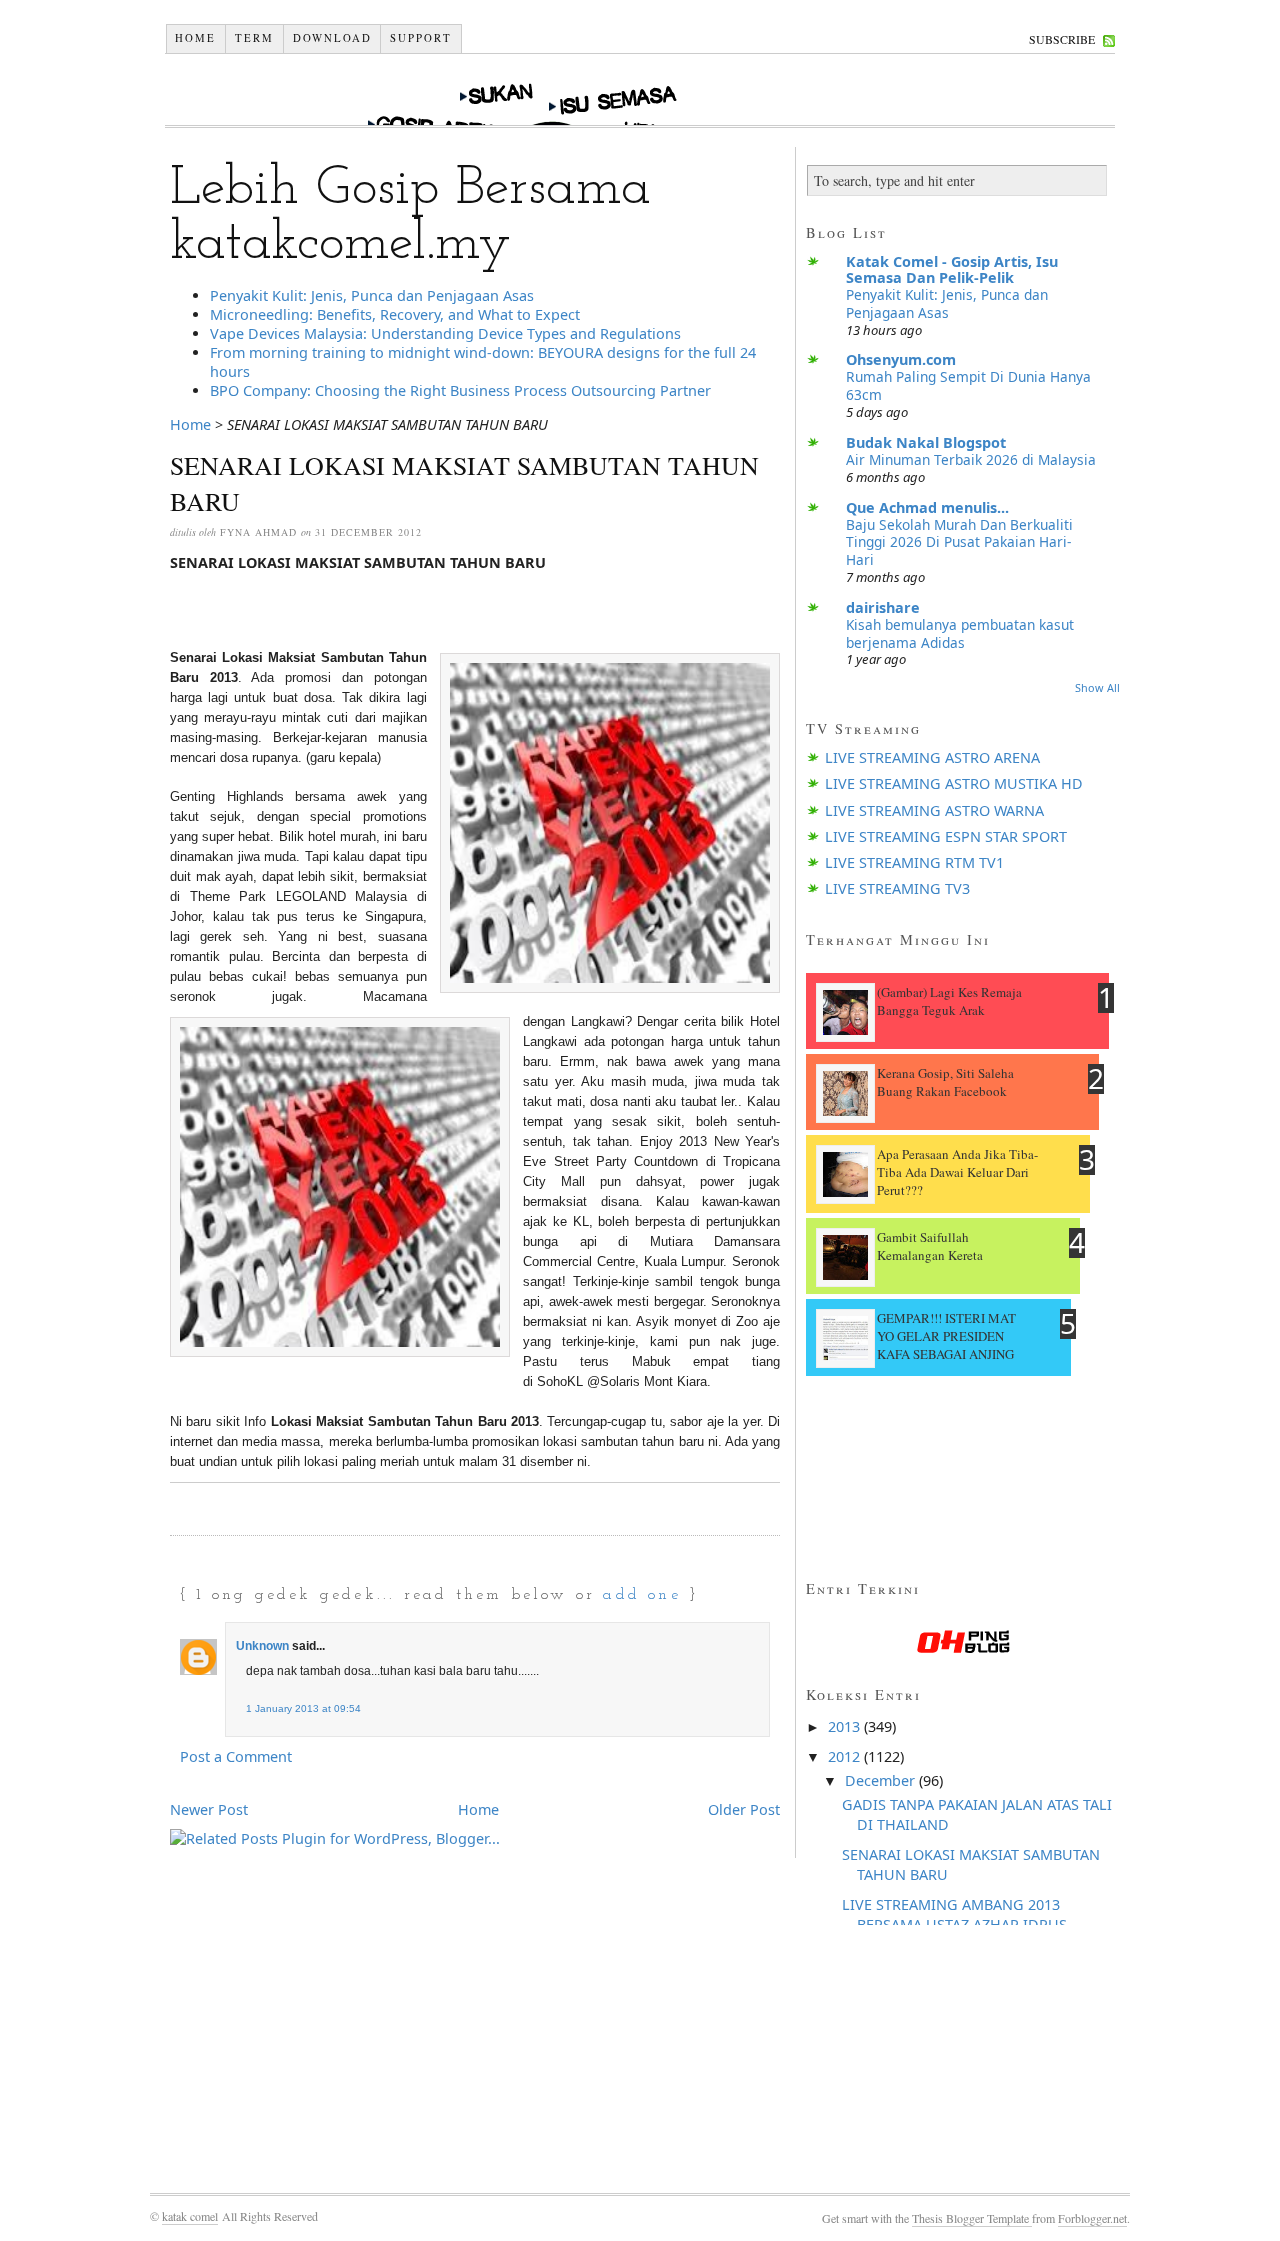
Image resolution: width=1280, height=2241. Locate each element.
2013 (846, 1726)
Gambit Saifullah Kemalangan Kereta (930, 1246)
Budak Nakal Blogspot (926, 442)
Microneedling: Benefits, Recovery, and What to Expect (395, 314)
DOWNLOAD (332, 38)
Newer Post (209, 1809)
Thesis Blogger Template (972, 2218)
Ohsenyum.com (901, 359)
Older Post (744, 1809)
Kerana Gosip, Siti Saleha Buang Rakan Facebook (945, 1082)
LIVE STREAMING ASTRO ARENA (932, 757)
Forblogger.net (1092, 2218)
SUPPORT (421, 38)
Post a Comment (236, 1756)
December (882, 1780)
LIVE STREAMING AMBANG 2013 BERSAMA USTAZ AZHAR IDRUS (954, 1914)
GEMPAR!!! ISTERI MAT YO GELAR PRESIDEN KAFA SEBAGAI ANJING (946, 1336)
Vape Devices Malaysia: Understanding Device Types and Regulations (445, 333)
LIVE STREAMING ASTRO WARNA (934, 810)
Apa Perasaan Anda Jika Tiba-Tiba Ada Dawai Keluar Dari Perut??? (957, 1172)
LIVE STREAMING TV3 (897, 888)
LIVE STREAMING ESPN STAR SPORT (946, 836)
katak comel (190, 2216)
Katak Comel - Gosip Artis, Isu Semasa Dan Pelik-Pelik (952, 269)
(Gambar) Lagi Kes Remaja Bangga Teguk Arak (949, 1001)
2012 (846, 1756)
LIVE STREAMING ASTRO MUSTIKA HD (954, 783)
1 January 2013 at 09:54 (303, 1708)
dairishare (883, 607)
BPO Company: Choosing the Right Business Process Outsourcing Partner (460, 390)
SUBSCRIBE (1062, 39)
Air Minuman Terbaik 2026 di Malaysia (971, 459)
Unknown (262, 1646)
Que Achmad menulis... (927, 507)
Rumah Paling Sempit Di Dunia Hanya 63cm (968, 385)
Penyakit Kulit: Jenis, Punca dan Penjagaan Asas (372, 295)
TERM (254, 38)
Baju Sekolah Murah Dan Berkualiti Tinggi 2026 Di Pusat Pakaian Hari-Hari (959, 542)
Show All (1097, 687)
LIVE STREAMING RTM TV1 (914, 862)
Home (195, 38)
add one (641, 1595)
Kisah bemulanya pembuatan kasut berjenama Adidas (960, 633)
